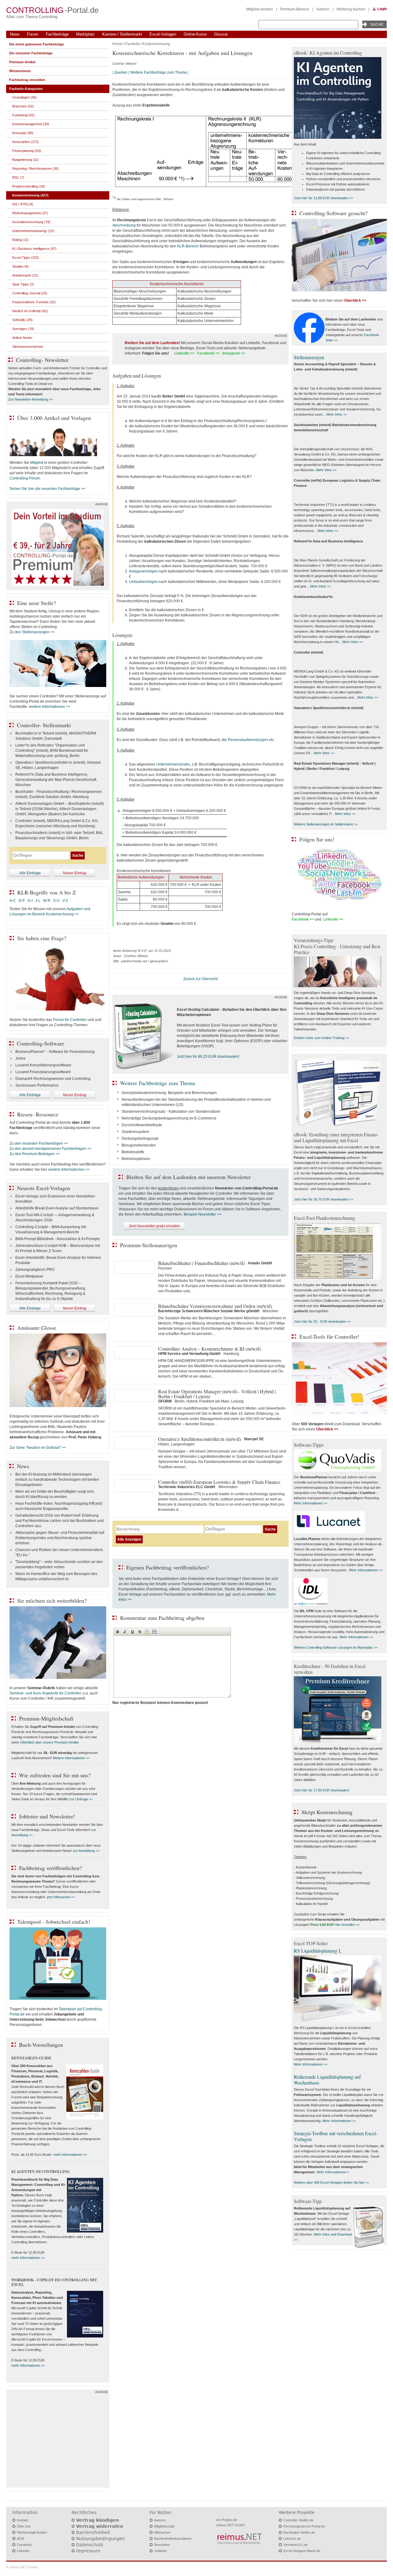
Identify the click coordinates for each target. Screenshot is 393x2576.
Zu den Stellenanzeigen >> (32, 632)
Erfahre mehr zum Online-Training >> (321, 1038)
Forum (33, 34)
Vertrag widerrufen (100, 2526)
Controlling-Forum (25, 478)
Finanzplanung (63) (27, 151)
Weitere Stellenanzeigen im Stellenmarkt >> (326, 824)
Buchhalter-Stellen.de (299, 2532)
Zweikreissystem (135, 1132)
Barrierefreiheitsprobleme (173, 2539)
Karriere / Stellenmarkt (122, 34)
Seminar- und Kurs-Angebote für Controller (45, 1693)
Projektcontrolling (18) (29, 186)
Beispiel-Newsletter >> (202, 1214)
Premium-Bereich (295, 9)
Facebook (24, 2545)
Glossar (221, 34)
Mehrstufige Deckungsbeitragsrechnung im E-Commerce (169, 1118)
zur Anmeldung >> (86, 1851)
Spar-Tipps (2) (23, 284)
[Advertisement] (58, 2440)
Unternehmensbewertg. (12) (33, 231)
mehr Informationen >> (70, 2155)
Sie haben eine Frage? (42, 938)
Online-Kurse (195, 34)
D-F (22, 901)
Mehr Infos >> (337, 414)
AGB (20, 2539)
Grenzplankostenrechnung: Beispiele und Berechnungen (169, 1093)
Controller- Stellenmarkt (44, 725)
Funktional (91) (23, 115)
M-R (47, 901)
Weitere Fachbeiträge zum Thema (158, 72)
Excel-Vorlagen (163, 34)
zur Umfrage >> (81, 1799)
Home (117, 44)
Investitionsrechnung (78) (31, 222)
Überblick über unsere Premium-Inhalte (49, 1742)
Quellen (121, 72)
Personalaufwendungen (248, 740)
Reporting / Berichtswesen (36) (35, 169)
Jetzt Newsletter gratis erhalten (154, 1226)
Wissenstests (20, 71)
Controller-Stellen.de (298, 2520)
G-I (30, 901)
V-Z (66, 901)
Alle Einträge (30, 873)
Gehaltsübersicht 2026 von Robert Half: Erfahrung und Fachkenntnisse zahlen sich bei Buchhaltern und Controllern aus (60, 1521)
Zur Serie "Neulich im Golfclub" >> (38, 1448)
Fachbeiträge (57, 34)
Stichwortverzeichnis (28, 347)
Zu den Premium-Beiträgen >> (35, 1154)
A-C (13, 901)
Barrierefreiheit (93, 2532)
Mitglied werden (260, 9)
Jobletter (161, 2551)
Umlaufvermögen (143, 582)
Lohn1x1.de (292, 2539)
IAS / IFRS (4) (23, 204)
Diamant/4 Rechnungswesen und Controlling (53, 1079)
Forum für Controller (70, 1020)
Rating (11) (20, 240)
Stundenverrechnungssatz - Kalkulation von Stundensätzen (171, 1111)
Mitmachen (162, 2532)
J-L (38, 901)
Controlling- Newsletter (42, 360)
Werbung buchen (351, 9)
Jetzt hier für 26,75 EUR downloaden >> (323, 1199)
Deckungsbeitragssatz (140, 1139)
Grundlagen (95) (25, 97)
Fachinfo (132, 44)
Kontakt (23, 2520)
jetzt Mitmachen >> (61, 1897)
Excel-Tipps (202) (26, 258)
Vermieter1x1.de (296, 2545)
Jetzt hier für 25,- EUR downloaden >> (322, 1321)
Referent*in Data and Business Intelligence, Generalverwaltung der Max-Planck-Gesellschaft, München (56, 780)
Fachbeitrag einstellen (27, 80)
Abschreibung (124, 225)
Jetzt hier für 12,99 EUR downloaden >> (323, 198)
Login (382, 9)
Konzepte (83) (23, 133)
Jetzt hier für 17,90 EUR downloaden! (322, 1790)
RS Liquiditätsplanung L (318, 1951)
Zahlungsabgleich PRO (35, 1270)
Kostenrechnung (156, 44)
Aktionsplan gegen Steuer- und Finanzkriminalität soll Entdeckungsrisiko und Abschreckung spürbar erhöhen (60, 1538)
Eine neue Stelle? (37, 603)
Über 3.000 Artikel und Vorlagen (54, 418)
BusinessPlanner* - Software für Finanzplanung (55, 1052)
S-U (56, 901)
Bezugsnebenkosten (139, 1145)
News (15, 34)
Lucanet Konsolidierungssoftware (43, 1065)
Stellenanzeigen (309, 357)
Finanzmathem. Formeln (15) (34, 302)
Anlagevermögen (143, 571)
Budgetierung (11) (25, 160)
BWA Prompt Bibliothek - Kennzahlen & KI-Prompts (58, 1239)
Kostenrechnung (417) (30, 195)
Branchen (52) (23, 106)
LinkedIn (23, 2551)
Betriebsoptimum (136, 1159)
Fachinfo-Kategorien (26, 89)
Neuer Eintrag (75, 873)
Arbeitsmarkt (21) (25, 275)
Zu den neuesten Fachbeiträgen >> (39, 1143)
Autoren (323, 9)
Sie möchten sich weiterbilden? (52, 1600)
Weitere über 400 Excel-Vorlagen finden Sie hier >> (331, 2182)
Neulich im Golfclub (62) (30, 311)
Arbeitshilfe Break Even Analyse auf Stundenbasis (57, 1208)
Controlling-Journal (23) (30, 293)
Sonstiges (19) (23, 329)
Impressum (88, 2551)
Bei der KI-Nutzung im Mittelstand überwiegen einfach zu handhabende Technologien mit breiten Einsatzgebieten (57, 1480)
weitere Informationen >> (50, 707)
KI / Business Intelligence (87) (34, 249)
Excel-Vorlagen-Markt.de (302, 2551)
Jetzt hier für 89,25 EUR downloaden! (208, 1057)
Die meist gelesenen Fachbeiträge (37, 44)
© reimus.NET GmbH (22, 2567)
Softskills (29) (22, 320)
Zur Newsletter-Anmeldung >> (31, 399)
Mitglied (37, 463)
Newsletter (162, 2545)
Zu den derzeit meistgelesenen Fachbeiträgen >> (51, 1149)
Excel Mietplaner (29, 1276)
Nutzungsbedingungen (101, 2539)
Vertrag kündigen (97, 2520)
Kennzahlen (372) (25, 142)
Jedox (20, 1058)
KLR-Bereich (188, 246)
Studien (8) (20, 266)
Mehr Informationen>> (333, 2172)
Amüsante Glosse (37, 1328)
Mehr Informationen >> (311, 1503)
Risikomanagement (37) (30, 213)
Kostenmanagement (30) (31, 124)
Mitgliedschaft (164, 2526)
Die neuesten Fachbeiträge (31, 53)
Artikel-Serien (22, 338)
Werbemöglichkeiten (32, 2532)
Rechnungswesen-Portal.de (304, 2526)
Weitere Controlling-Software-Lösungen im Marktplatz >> (336, 1647)
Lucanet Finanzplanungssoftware (43, 1072)
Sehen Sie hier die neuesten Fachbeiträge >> (47, 489)
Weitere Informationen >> (71, 1758)
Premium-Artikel (22, 62)
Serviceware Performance (37, 1085)
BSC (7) (18, 177)
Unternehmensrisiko (173, 764)
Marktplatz (86, 34)
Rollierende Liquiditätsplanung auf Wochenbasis (327, 2080)
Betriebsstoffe (133, 1152)
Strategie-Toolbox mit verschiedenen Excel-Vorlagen (336, 2136)
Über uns (24, 2526)
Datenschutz (90, 2545)
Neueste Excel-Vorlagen (43, 1188)
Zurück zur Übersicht (200, 979)
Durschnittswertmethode (142, 1125)
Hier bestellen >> (347, 1925)
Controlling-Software (41, 1043)
